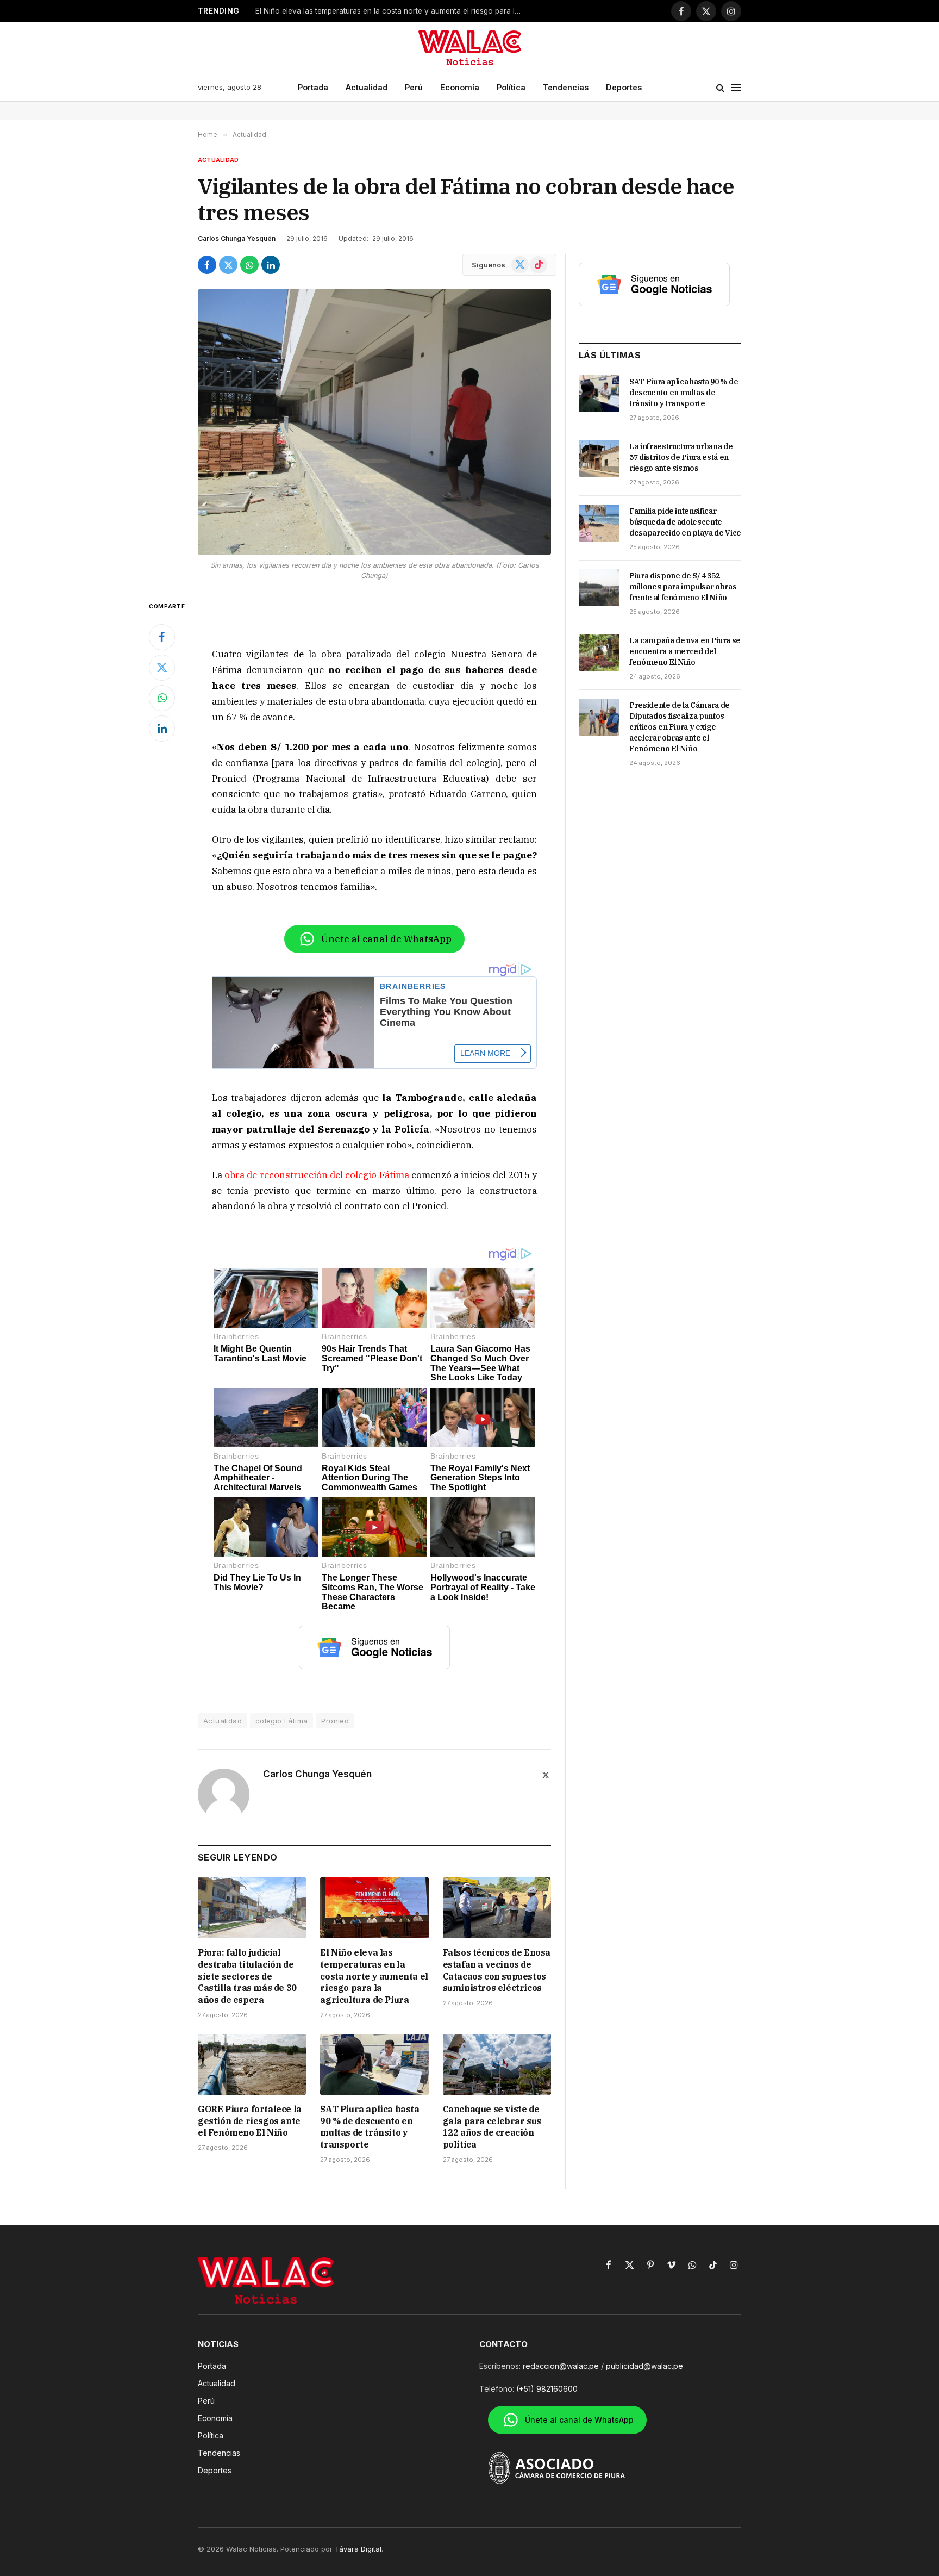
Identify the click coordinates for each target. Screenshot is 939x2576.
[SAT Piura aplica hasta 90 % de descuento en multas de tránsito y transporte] (374, 2064)
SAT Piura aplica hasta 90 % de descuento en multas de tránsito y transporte (370, 2127)
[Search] (720, 88)
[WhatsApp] (162, 698)
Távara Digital (358, 2549)
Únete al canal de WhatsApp (386, 939)
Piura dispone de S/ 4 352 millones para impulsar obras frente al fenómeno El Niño (683, 587)
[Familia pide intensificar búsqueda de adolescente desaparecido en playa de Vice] (599, 523)
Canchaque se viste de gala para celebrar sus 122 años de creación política (492, 2127)
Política (511, 87)
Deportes (624, 87)
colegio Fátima (281, 1721)
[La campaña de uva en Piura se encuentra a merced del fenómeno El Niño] (599, 652)
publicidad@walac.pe (644, 2366)
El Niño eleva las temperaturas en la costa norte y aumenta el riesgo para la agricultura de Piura (391, 11)
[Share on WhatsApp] (249, 265)
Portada (313, 87)
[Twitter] (162, 668)
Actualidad (367, 87)
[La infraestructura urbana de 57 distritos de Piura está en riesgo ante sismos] (599, 458)
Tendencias (566, 87)
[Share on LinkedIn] (271, 265)
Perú (414, 87)
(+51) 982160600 (547, 2389)
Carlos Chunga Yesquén (237, 238)
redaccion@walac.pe (561, 2366)
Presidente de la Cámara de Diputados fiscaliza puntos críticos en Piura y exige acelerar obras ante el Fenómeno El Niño (680, 727)
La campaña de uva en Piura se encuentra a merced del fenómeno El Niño (685, 651)
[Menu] (736, 88)
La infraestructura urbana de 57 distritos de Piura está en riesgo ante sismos (681, 457)
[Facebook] (162, 637)
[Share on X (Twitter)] (228, 265)
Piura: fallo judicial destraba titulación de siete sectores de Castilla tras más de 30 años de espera (247, 1976)
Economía (460, 87)
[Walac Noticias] (470, 48)
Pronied (335, 1721)
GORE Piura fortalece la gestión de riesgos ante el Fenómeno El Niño (250, 2121)
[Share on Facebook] (207, 265)
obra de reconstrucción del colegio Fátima (317, 1175)
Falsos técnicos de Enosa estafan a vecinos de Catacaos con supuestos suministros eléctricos (497, 1970)
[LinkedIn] (162, 729)
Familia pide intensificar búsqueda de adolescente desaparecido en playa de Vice (685, 522)
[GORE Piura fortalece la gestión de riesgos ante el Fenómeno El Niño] (252, 2064)
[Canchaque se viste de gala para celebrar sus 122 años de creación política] (497, 2064)
